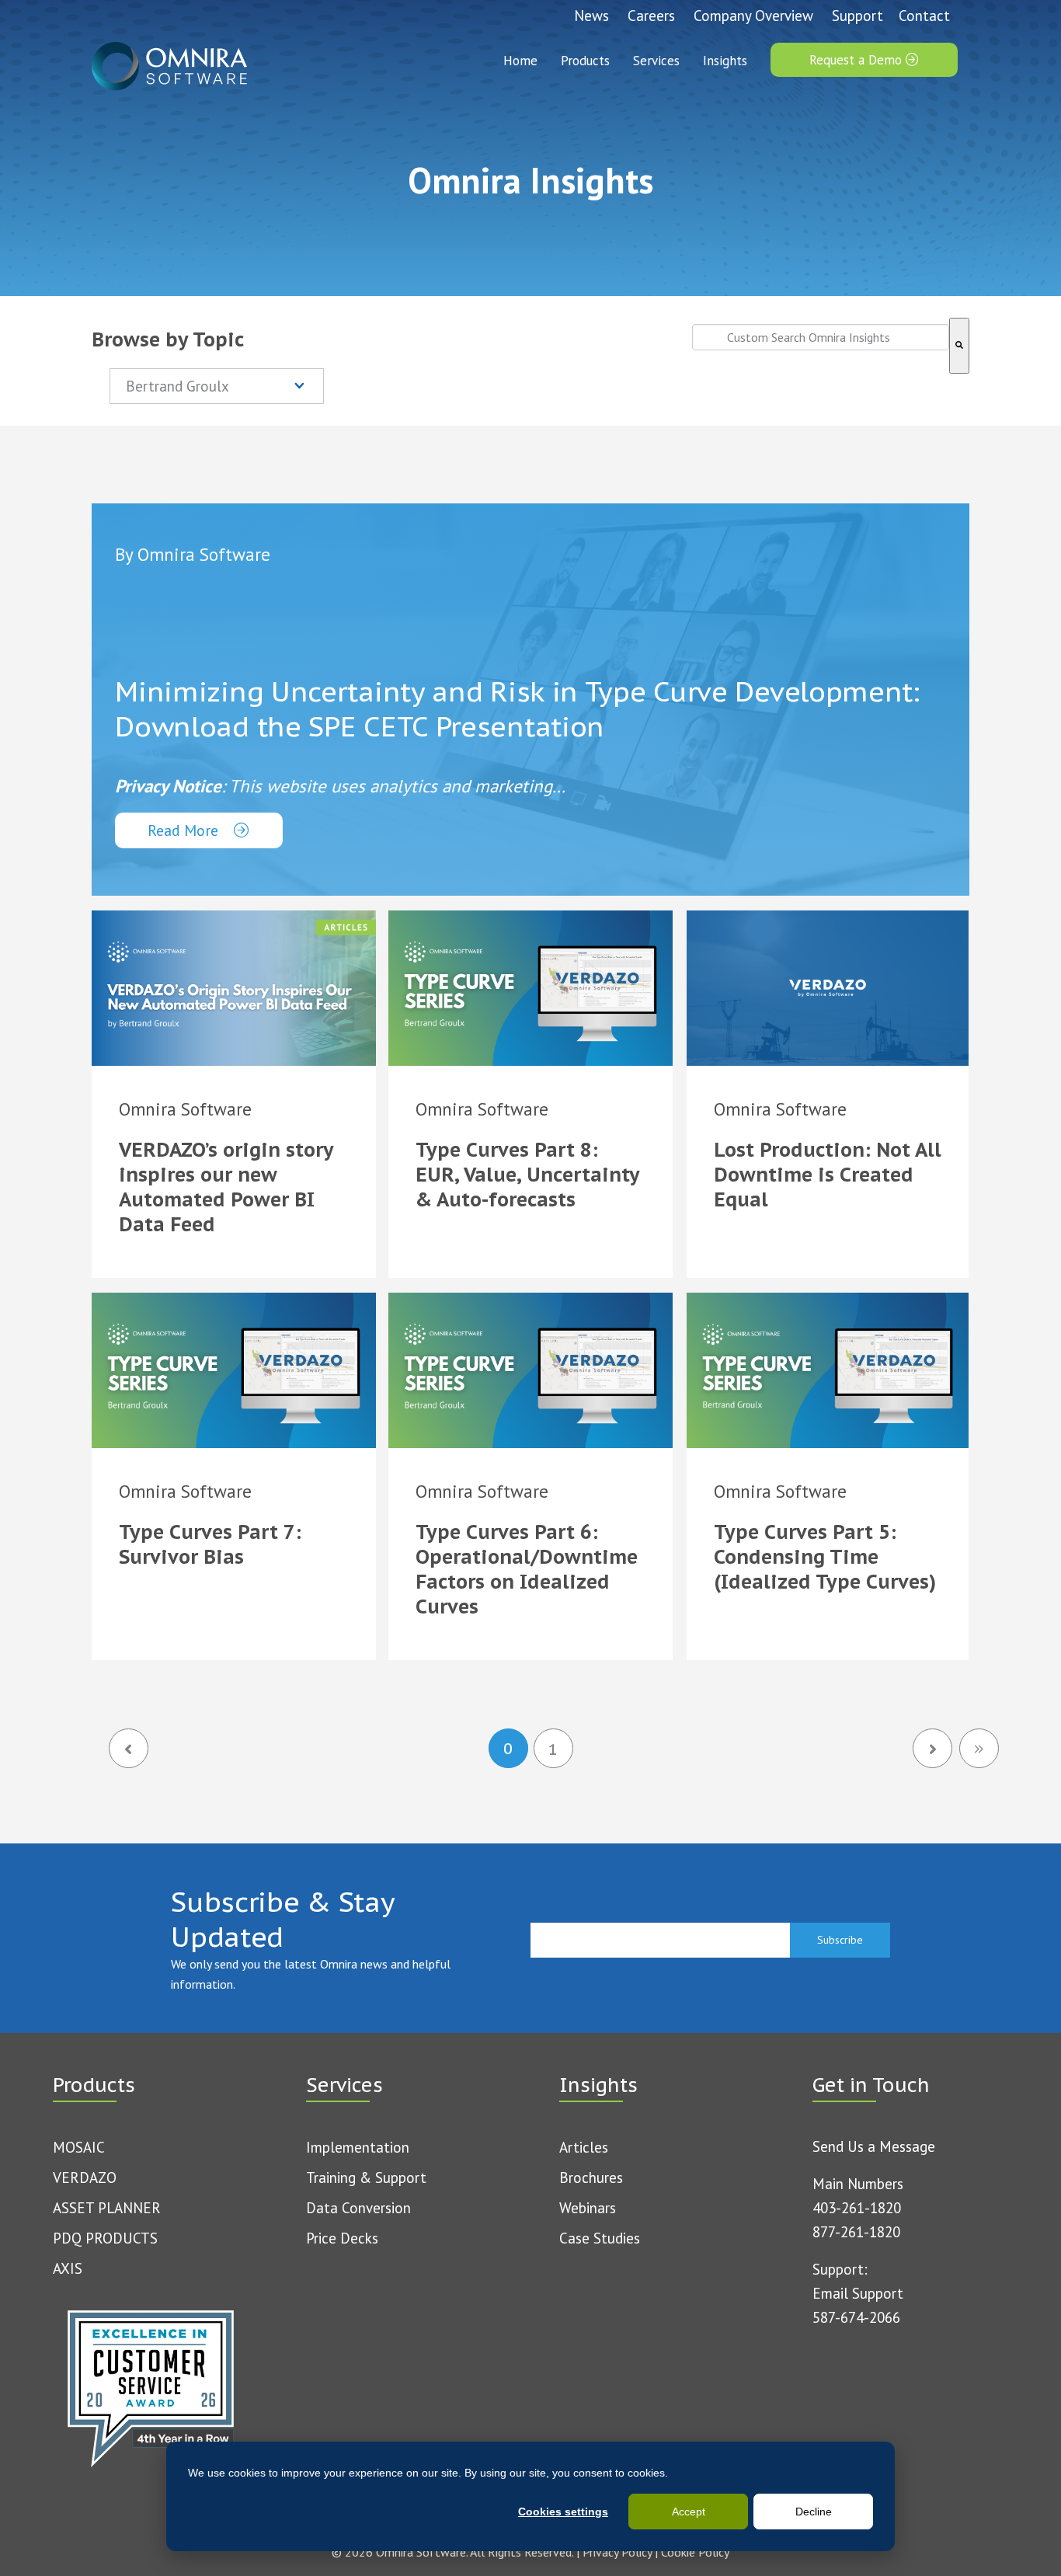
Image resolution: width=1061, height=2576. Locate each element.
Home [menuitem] (520, 61)
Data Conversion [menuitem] (358, 2208)
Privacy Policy (617, 2552)
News (591, 16)
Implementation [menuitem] (358, 2147)
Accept (689, 2512)
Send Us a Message (874, 2146)
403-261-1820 (857, 2208)
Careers (651, 16)
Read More (185, 830)
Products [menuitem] (585, 61)
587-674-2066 (856, 2317)
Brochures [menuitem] (591, 2177)
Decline (814, 2512)
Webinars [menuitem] (588, 2208)
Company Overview (753, 16)
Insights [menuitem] (725, 61)
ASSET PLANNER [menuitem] (107, 2208)
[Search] (959, 346)
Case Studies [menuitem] (600, 2238)
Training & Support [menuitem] (366, 2177)
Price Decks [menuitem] (342, 2238)
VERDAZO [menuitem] (85, 2177)
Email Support (858, 2293)
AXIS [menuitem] (68, 2268)
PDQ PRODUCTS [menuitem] (105, 2238)
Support (857, 16)
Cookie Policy (695, 2552)
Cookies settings (563, 2512)
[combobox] (821, 337)
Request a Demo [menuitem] (857, 60)
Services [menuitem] (656, 61)
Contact (924, 16)
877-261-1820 (856, 2232)
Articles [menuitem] (584, 2147)
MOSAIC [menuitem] (79, 2147)
